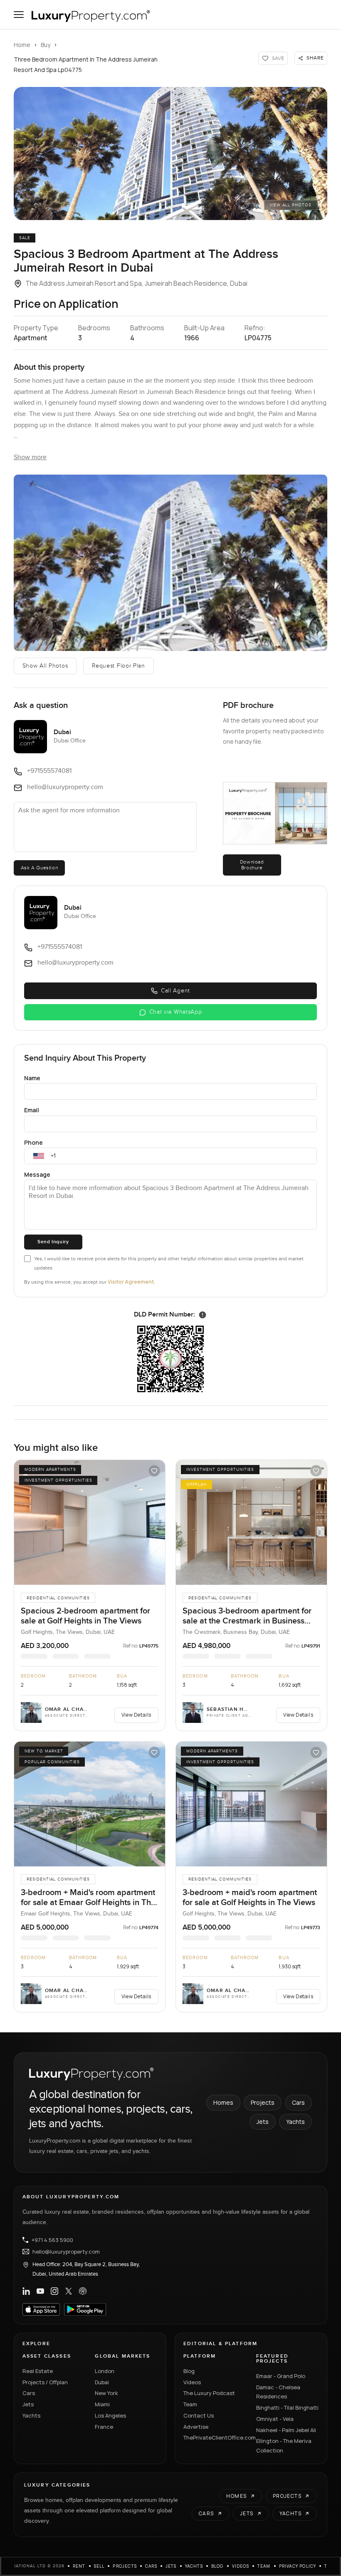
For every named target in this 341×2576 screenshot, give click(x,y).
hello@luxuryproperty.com (66, 2252)
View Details (136, 1715)
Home (22, 45)
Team (190, 2404)
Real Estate (38, 2371)
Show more (30, 457)
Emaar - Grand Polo (281, 2376)
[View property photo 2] (170, 563)
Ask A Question (39, 868)
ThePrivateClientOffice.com (215, 2437)
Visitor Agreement (131, 1282)
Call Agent (175, 991)
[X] (69, 2291)
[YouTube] (40, 2291)
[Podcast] (83, 2291)
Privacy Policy (298, 2566)
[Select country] (39, 1156)
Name (32, 1078)
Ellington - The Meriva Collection (284, 2446)
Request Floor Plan (119, 666)
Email (32, 1110)
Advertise (196, 2427)
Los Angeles (110, 2415)
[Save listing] (154, 1471)
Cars (298, 2102)
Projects (263, 2102)
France (104, 2427)
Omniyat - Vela (275, 2419)
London (105, 2371)
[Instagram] (54, 2291)
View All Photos (290, 205)
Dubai (102, 2382)
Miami (102, 2404)
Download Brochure (252, 865)
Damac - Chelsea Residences (278, 2392)
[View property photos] (170, 153)
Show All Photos (45, 666)
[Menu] (19, 15)
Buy (46, 45)
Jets (263, 2122)
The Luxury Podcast (209, 2393)
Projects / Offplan (45, 2382)
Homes (223, 2102)
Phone (33, 1142)
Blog (189, 2371)
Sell (99, 2566)
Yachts (295, 2122)
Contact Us (199, 2415)
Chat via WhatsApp (176, 1012)
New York (106, 2393)
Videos (192, 2382)
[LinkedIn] (26, 2291)
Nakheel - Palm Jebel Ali (286, 2430)
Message (37, 1174)
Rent (79, 2566)
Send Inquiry (53, 1242)
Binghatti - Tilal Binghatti (287, 2408)
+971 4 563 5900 (52, 2240)
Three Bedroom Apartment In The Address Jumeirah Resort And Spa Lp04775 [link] (86, 64)
